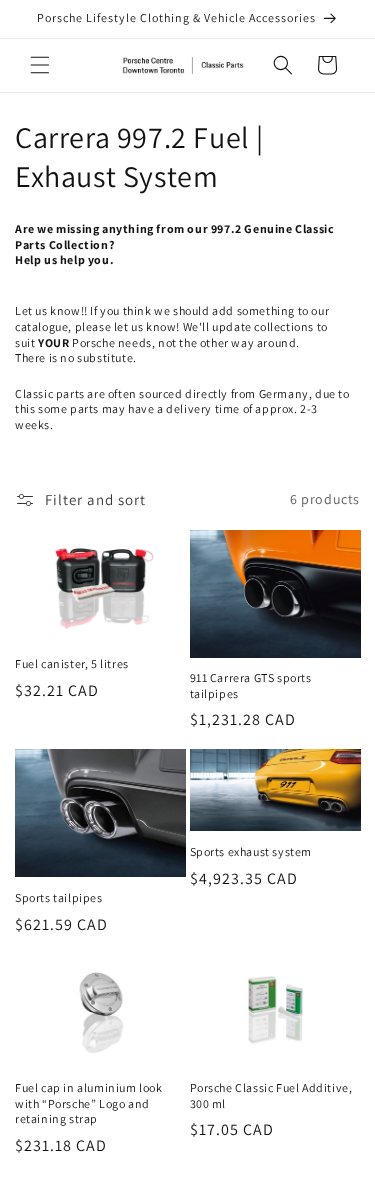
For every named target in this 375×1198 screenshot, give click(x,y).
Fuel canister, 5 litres (72, 663)
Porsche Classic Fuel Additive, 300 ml (271, 1095)
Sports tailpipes (59, 897)
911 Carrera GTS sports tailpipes (251, 685)
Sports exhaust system (251, 851)
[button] (40, 65)
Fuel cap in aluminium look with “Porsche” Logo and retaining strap (89, 1103)
